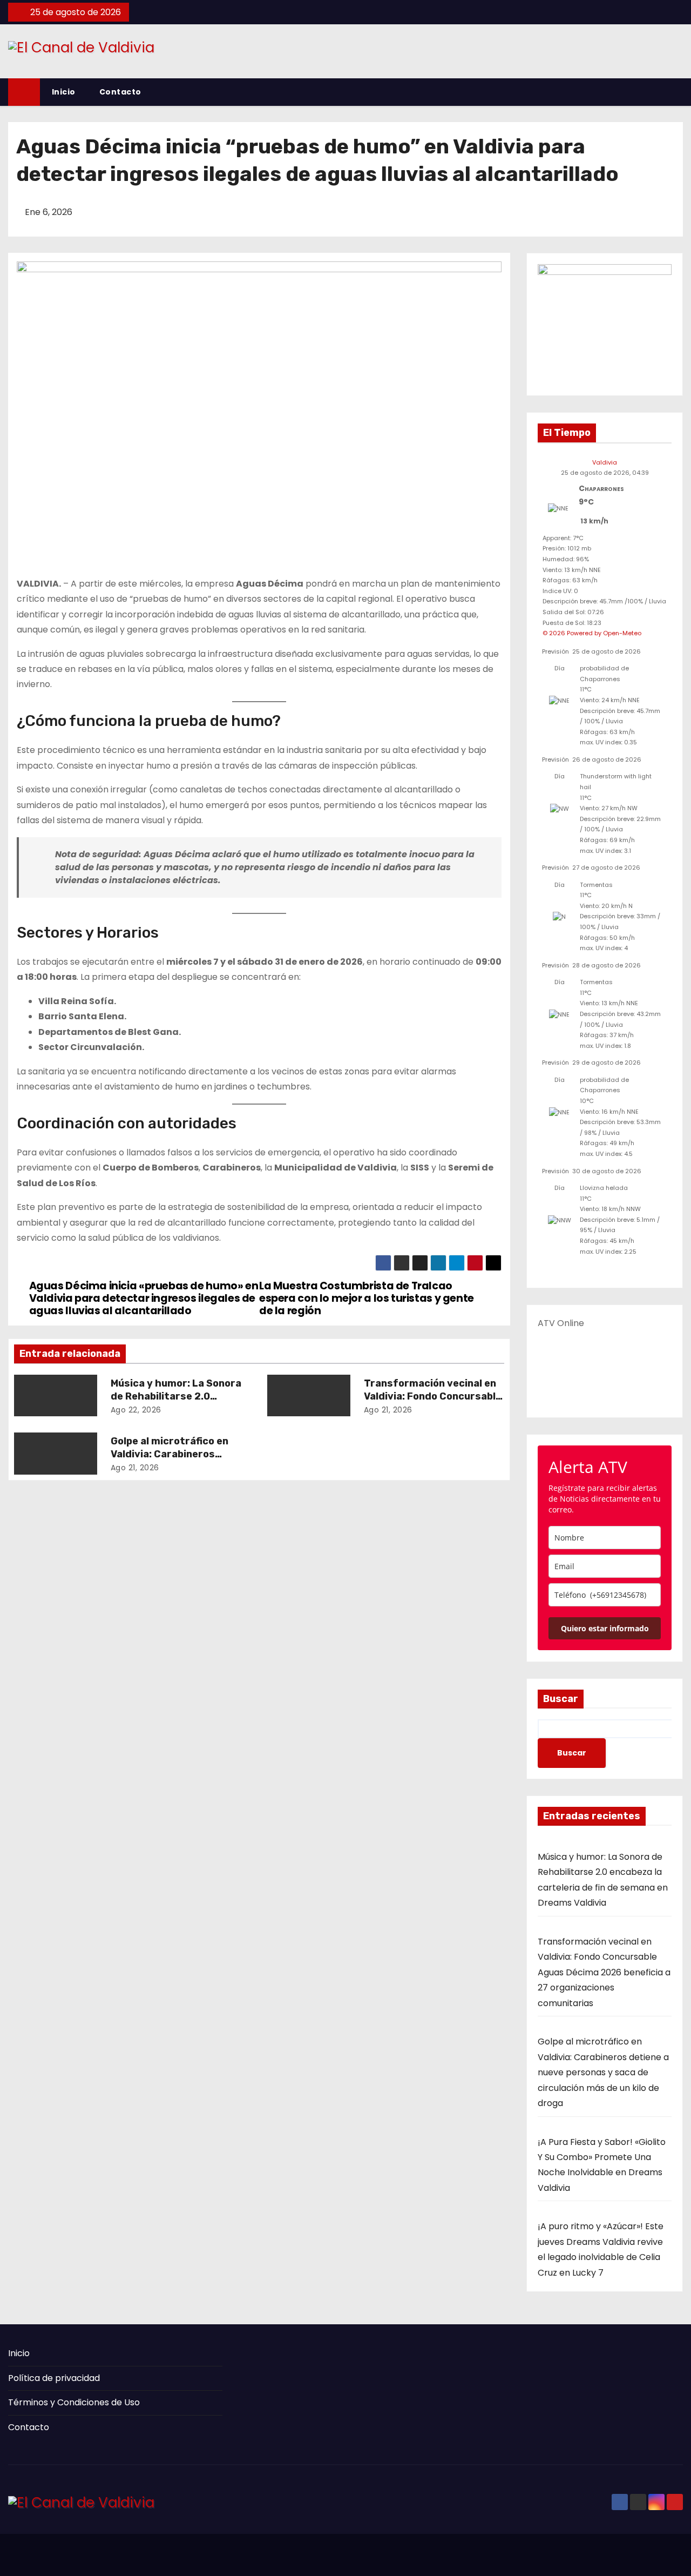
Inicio (64, 92)
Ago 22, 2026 (136, 1410)
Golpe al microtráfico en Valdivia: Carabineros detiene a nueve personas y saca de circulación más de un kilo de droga (603, 2072)
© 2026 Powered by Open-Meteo (592, 633)
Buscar (561, 1699)
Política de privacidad (54, 2378)
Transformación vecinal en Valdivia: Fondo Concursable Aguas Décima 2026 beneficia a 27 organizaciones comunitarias (604, 1972)
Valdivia (605, 462)
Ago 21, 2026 (388, 1410)
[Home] (24, 92)
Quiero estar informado (605, 1628)
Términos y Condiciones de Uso (74, 2402)
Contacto (120, 92)
